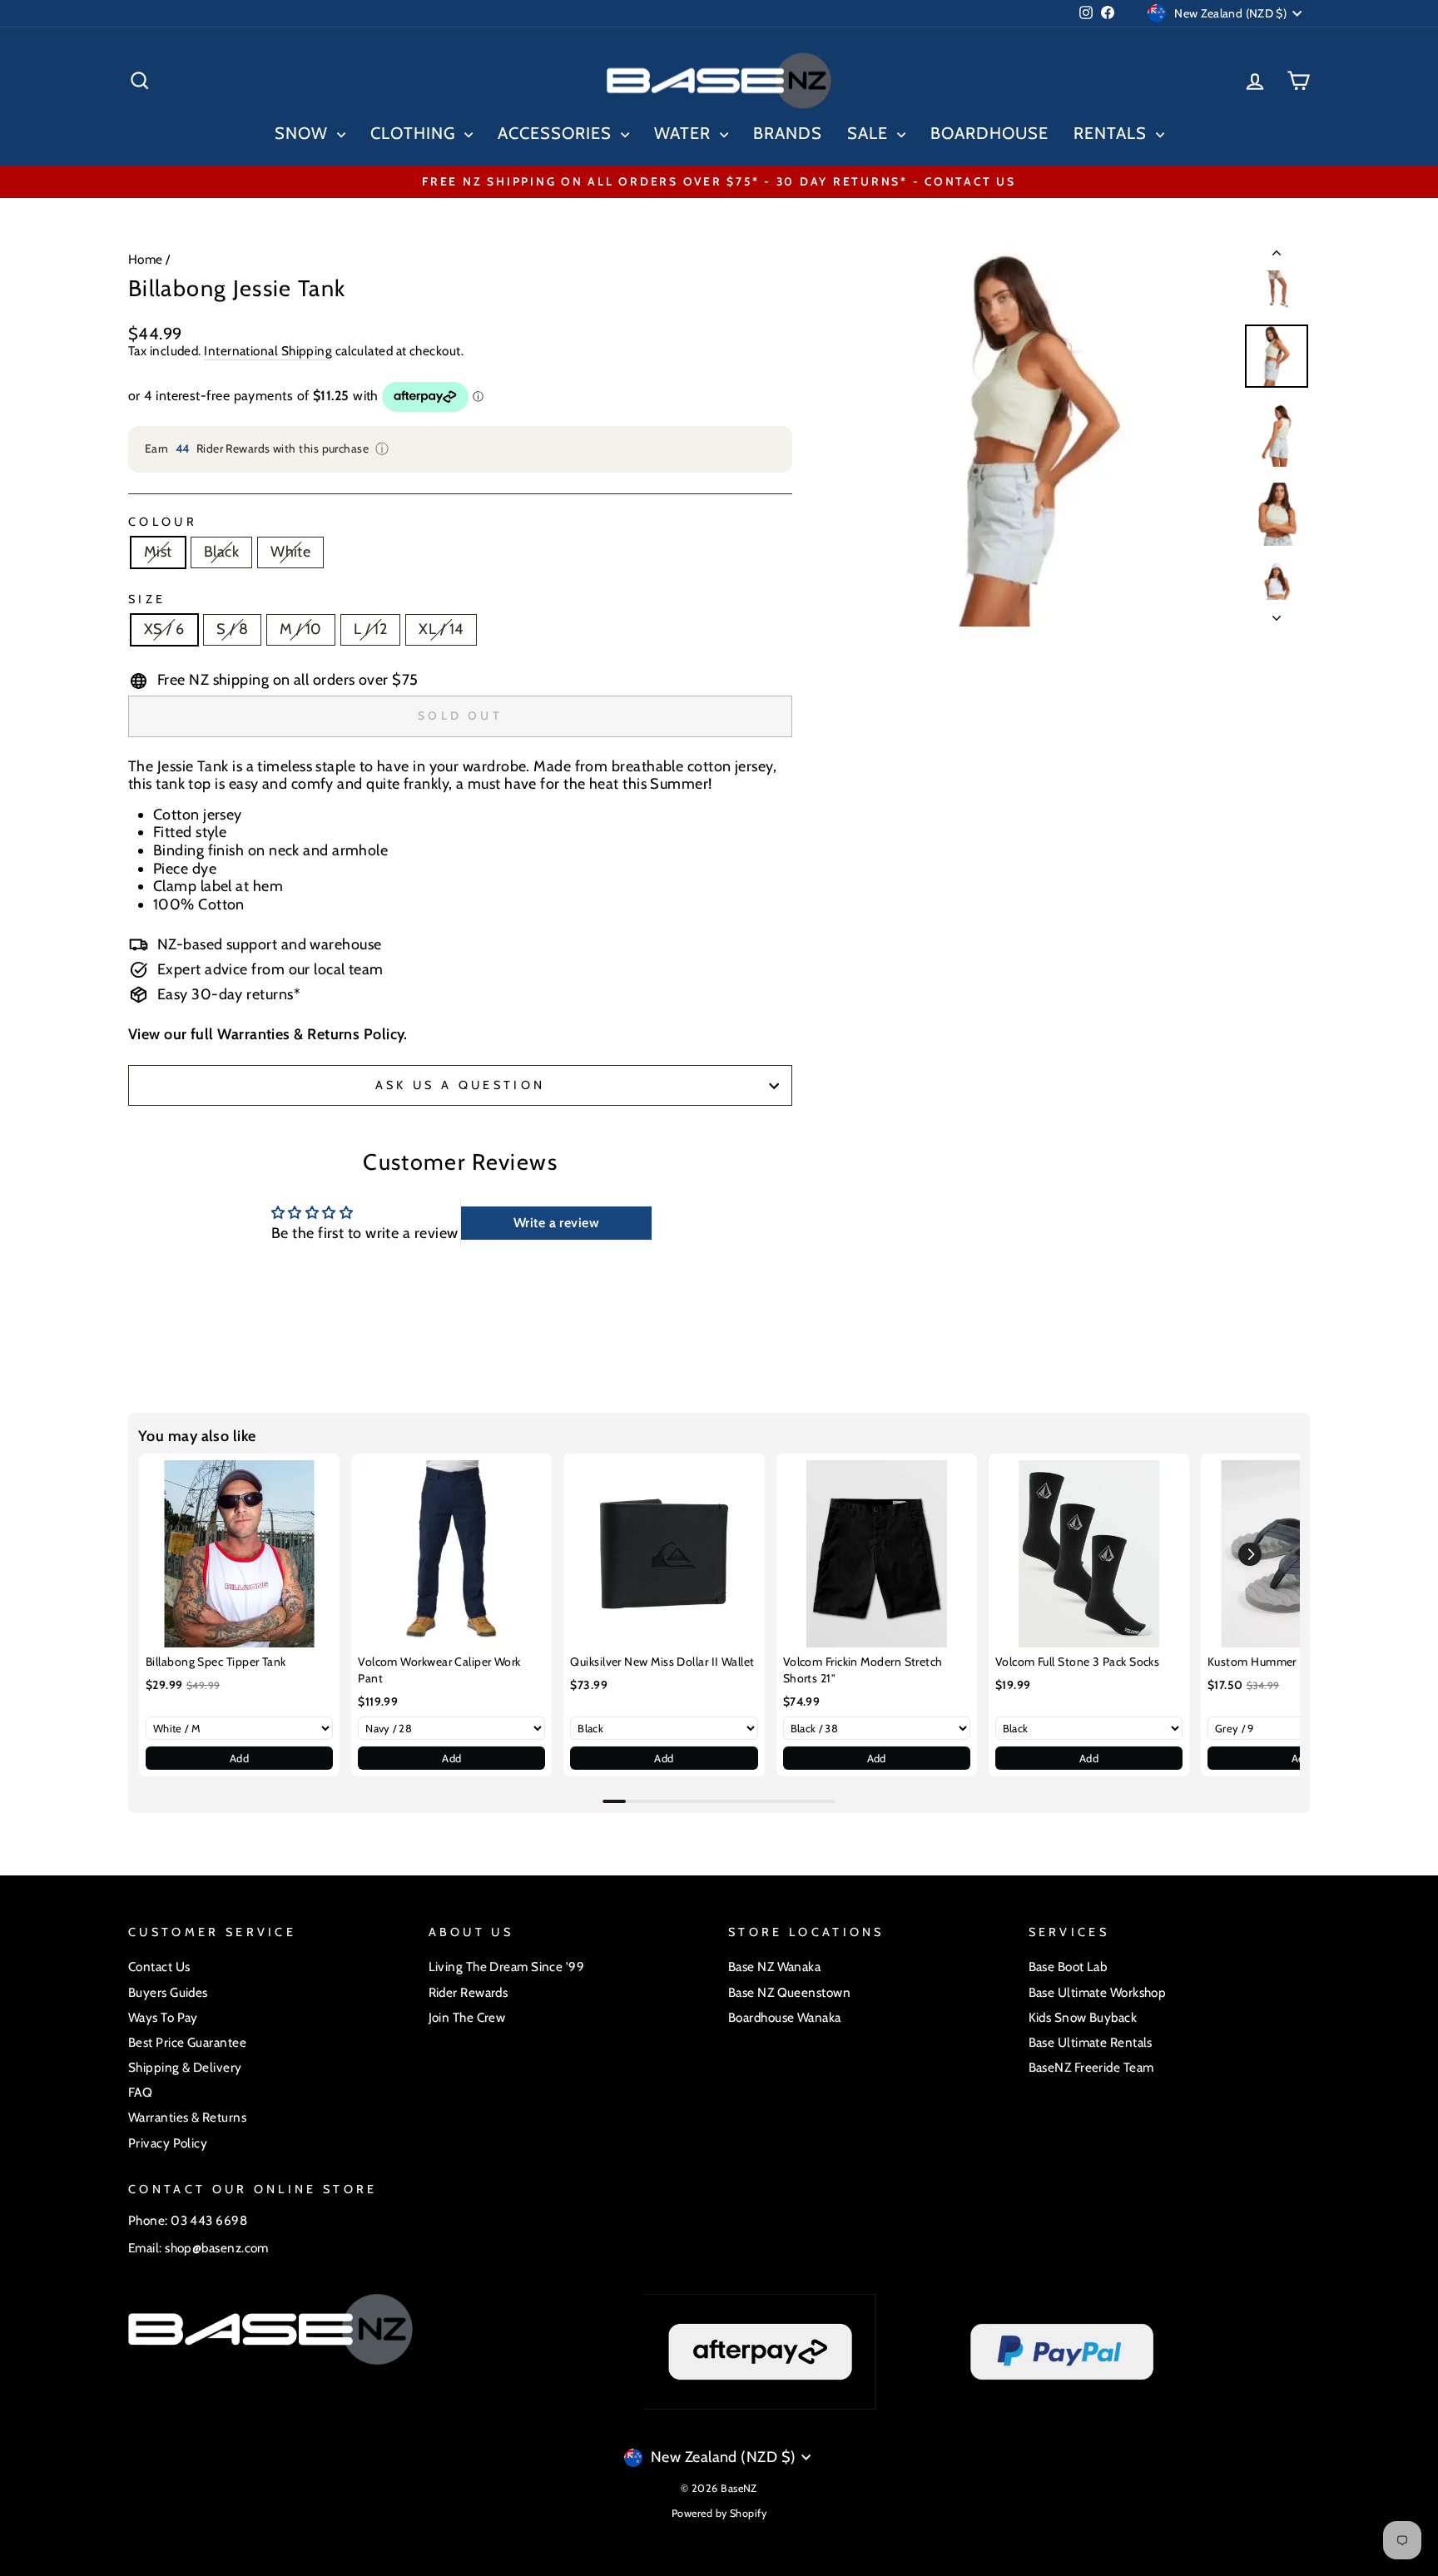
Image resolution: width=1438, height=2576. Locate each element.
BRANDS (788, 133)
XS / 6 (164, 629)
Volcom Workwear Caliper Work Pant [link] (439, 1670)
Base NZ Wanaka (774, 1967)
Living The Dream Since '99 (507, 1967)
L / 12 (371, 629)
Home (146, 259)
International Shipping (268, 351)
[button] (1250, 1554)
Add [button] (239, 1758)
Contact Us (159, 1967)
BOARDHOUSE (989, 133)
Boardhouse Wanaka (785, 2017)
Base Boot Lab (1068, 1967)
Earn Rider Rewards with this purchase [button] (267, 449)
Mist (158, 552)
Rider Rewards (469, 1992)
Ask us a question (460, 1085)
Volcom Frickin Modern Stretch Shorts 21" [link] (863, 1670)
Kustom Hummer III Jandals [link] (1279, 1662)
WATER (685, 133)
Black (221, 552)
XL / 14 (441, 629)
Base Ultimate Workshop (1098, 1992)
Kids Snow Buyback (1083, 2017)
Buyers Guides (168, 1992)
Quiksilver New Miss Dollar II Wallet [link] (662, 1662)
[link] (239, 1554)
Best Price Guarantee (187, 2042)
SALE (870, 133)
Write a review (556, 1223)
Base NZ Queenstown (789, 1992)
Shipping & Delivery (185, 2067)
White (290, 552)
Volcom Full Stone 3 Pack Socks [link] (1078, 1662)
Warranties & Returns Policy (310, 1034)
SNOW (304, 133)
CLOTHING (415, 133)
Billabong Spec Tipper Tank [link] (216, 1662)
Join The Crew (467, 2017)
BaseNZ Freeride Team (1091, 2067)
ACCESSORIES (557, 133)
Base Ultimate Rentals (1091, 2042)
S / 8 (232, 629)
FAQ (140, 2092)
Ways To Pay (163, 2017)
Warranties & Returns (187, 2117)
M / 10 (301, 629)
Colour (163, 522)
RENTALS (1113, 133)
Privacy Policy (168, 2143)
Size (147, 599)
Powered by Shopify (719, 2513)
